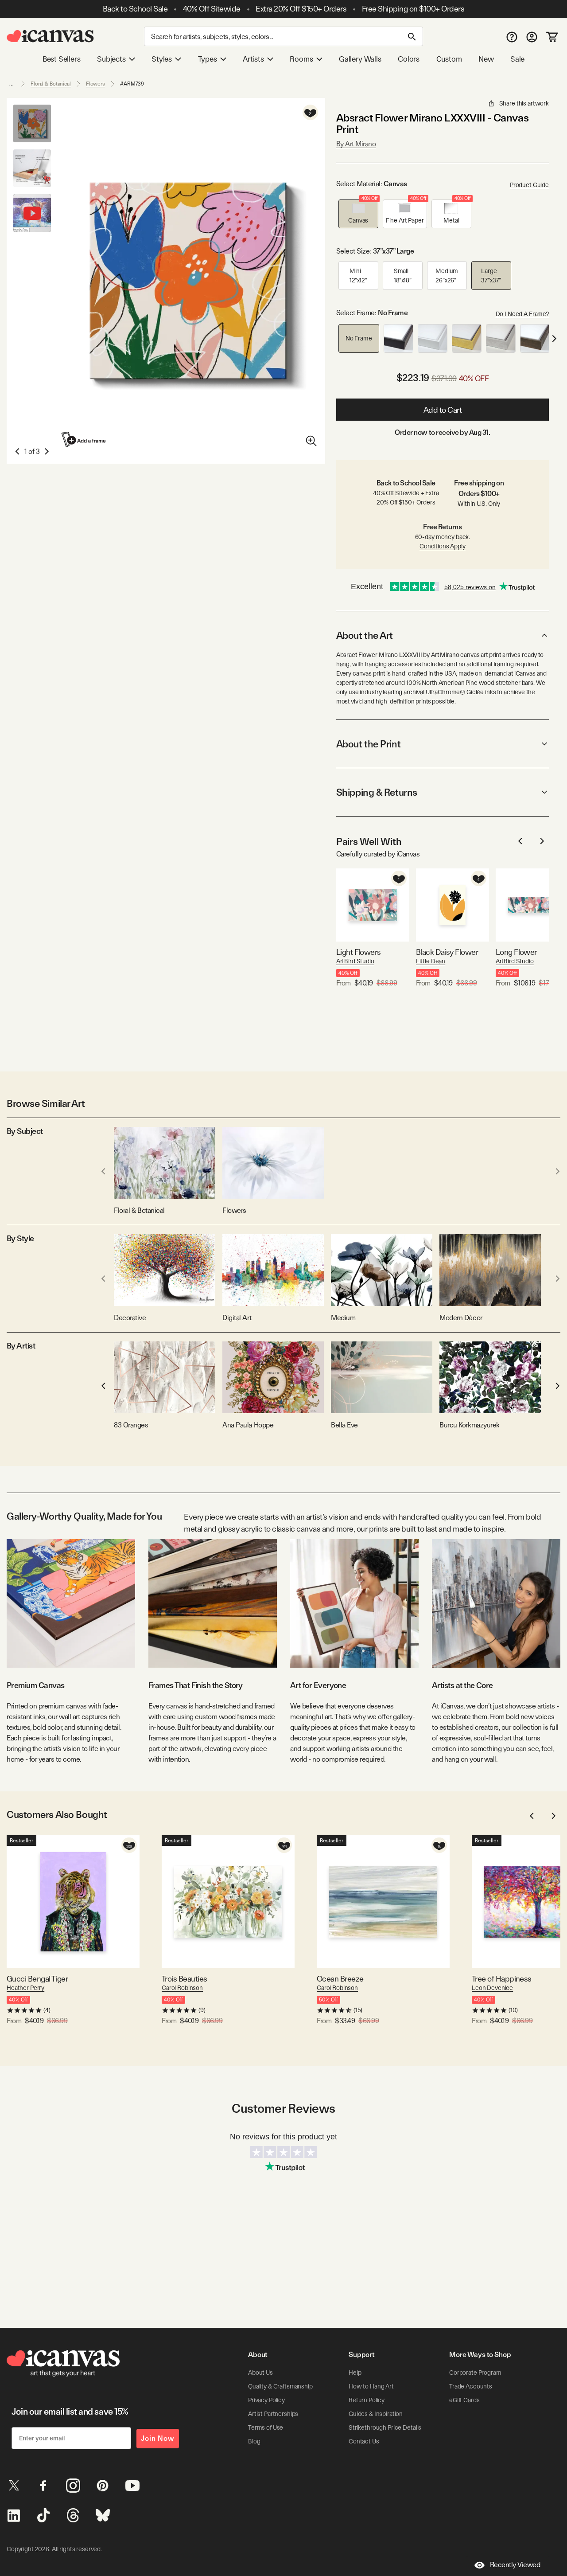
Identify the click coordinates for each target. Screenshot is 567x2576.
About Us (260, 2373)
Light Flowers (359, 952)
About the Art (365, 635)
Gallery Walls (360, 59)
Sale (517, 59)
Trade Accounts (471, 2386)
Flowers (95, 84)
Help (355, 2373)
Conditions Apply (443, 546)
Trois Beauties (184, 1979)
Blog (254, 2441)
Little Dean (431, 961)
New (486, 59)
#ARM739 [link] (132, 84)
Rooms (301, 59)
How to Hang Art (371, 2386)
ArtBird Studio (355, 961)
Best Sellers (62, 59)
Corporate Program (475, 2373)
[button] (358, 214)
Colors (409, 59)
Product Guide (529, 185)
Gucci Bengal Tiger (37, 1979)
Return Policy (367, 2400)
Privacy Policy (266, 2400)
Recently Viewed (515, 2565)
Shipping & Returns (377, 792)
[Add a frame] (84, 440)
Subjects (111, 59)
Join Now (158, 2438)
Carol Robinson (182, 1988)
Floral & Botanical (51, 84)
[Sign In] (532, 37)
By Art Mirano (356, 144)
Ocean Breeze (340, 1979)
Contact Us (364, 2441)
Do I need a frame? (522, 314)
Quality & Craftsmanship (280, 2386)
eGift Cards (464, 2400)
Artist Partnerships (273, 2414)
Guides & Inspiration (376, 2414)
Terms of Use (266, 2427)
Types (208, 59)
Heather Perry (25, 1988)
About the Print (368, 744)
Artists (253, 59)
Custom (449, 59)
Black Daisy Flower (447, 952)
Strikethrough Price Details (385, 2427)
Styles (162, 59)
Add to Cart (443, 410)
